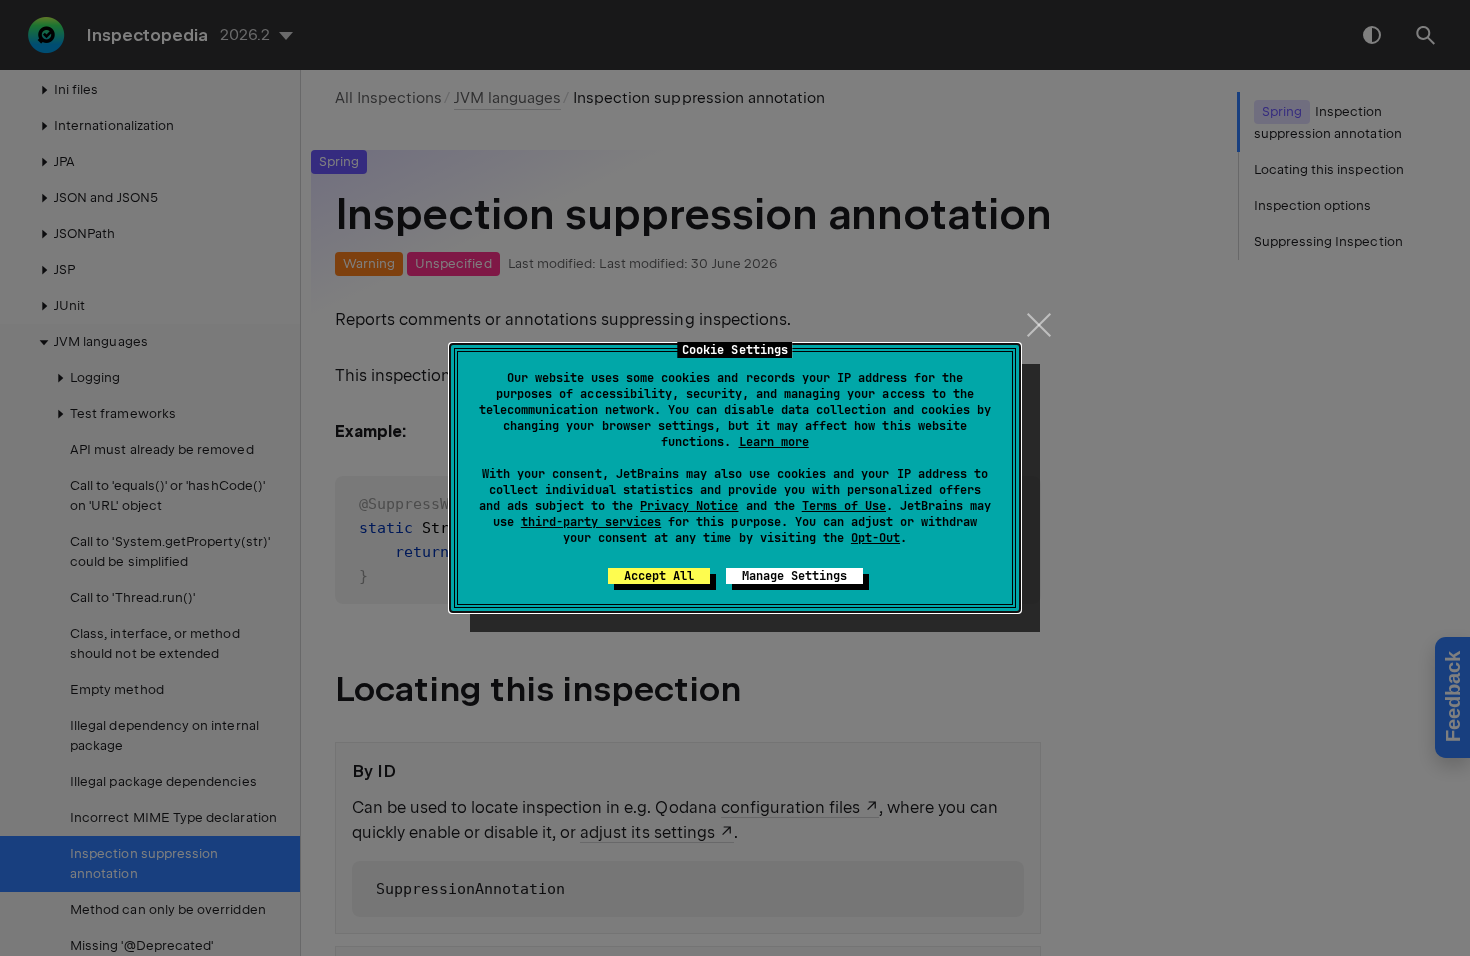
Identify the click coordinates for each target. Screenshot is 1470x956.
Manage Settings (794, 576)
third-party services (591, 522)
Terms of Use (844, 506)
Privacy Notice (689, 506)
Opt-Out (875, 538)
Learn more (774, 442)
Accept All (659, 576)
